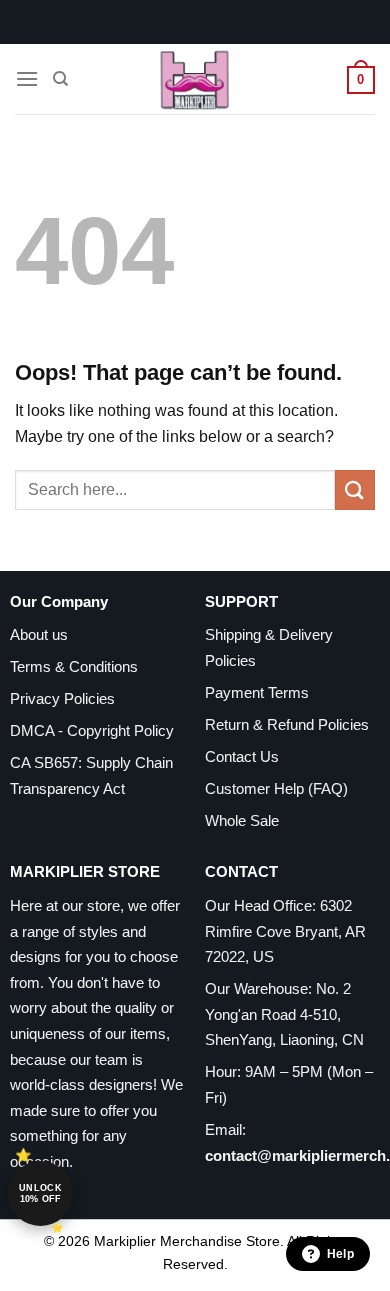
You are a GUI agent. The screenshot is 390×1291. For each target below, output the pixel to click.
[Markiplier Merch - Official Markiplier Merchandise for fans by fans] (195, 79)
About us (39, 634)
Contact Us (242, 756)
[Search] (60, 79)
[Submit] (355, 489)
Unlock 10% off (40, 1193)
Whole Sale (242, 820)
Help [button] (340, 1254)
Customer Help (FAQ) (276, 788)
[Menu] (27, 78)
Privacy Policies (62, 698)
